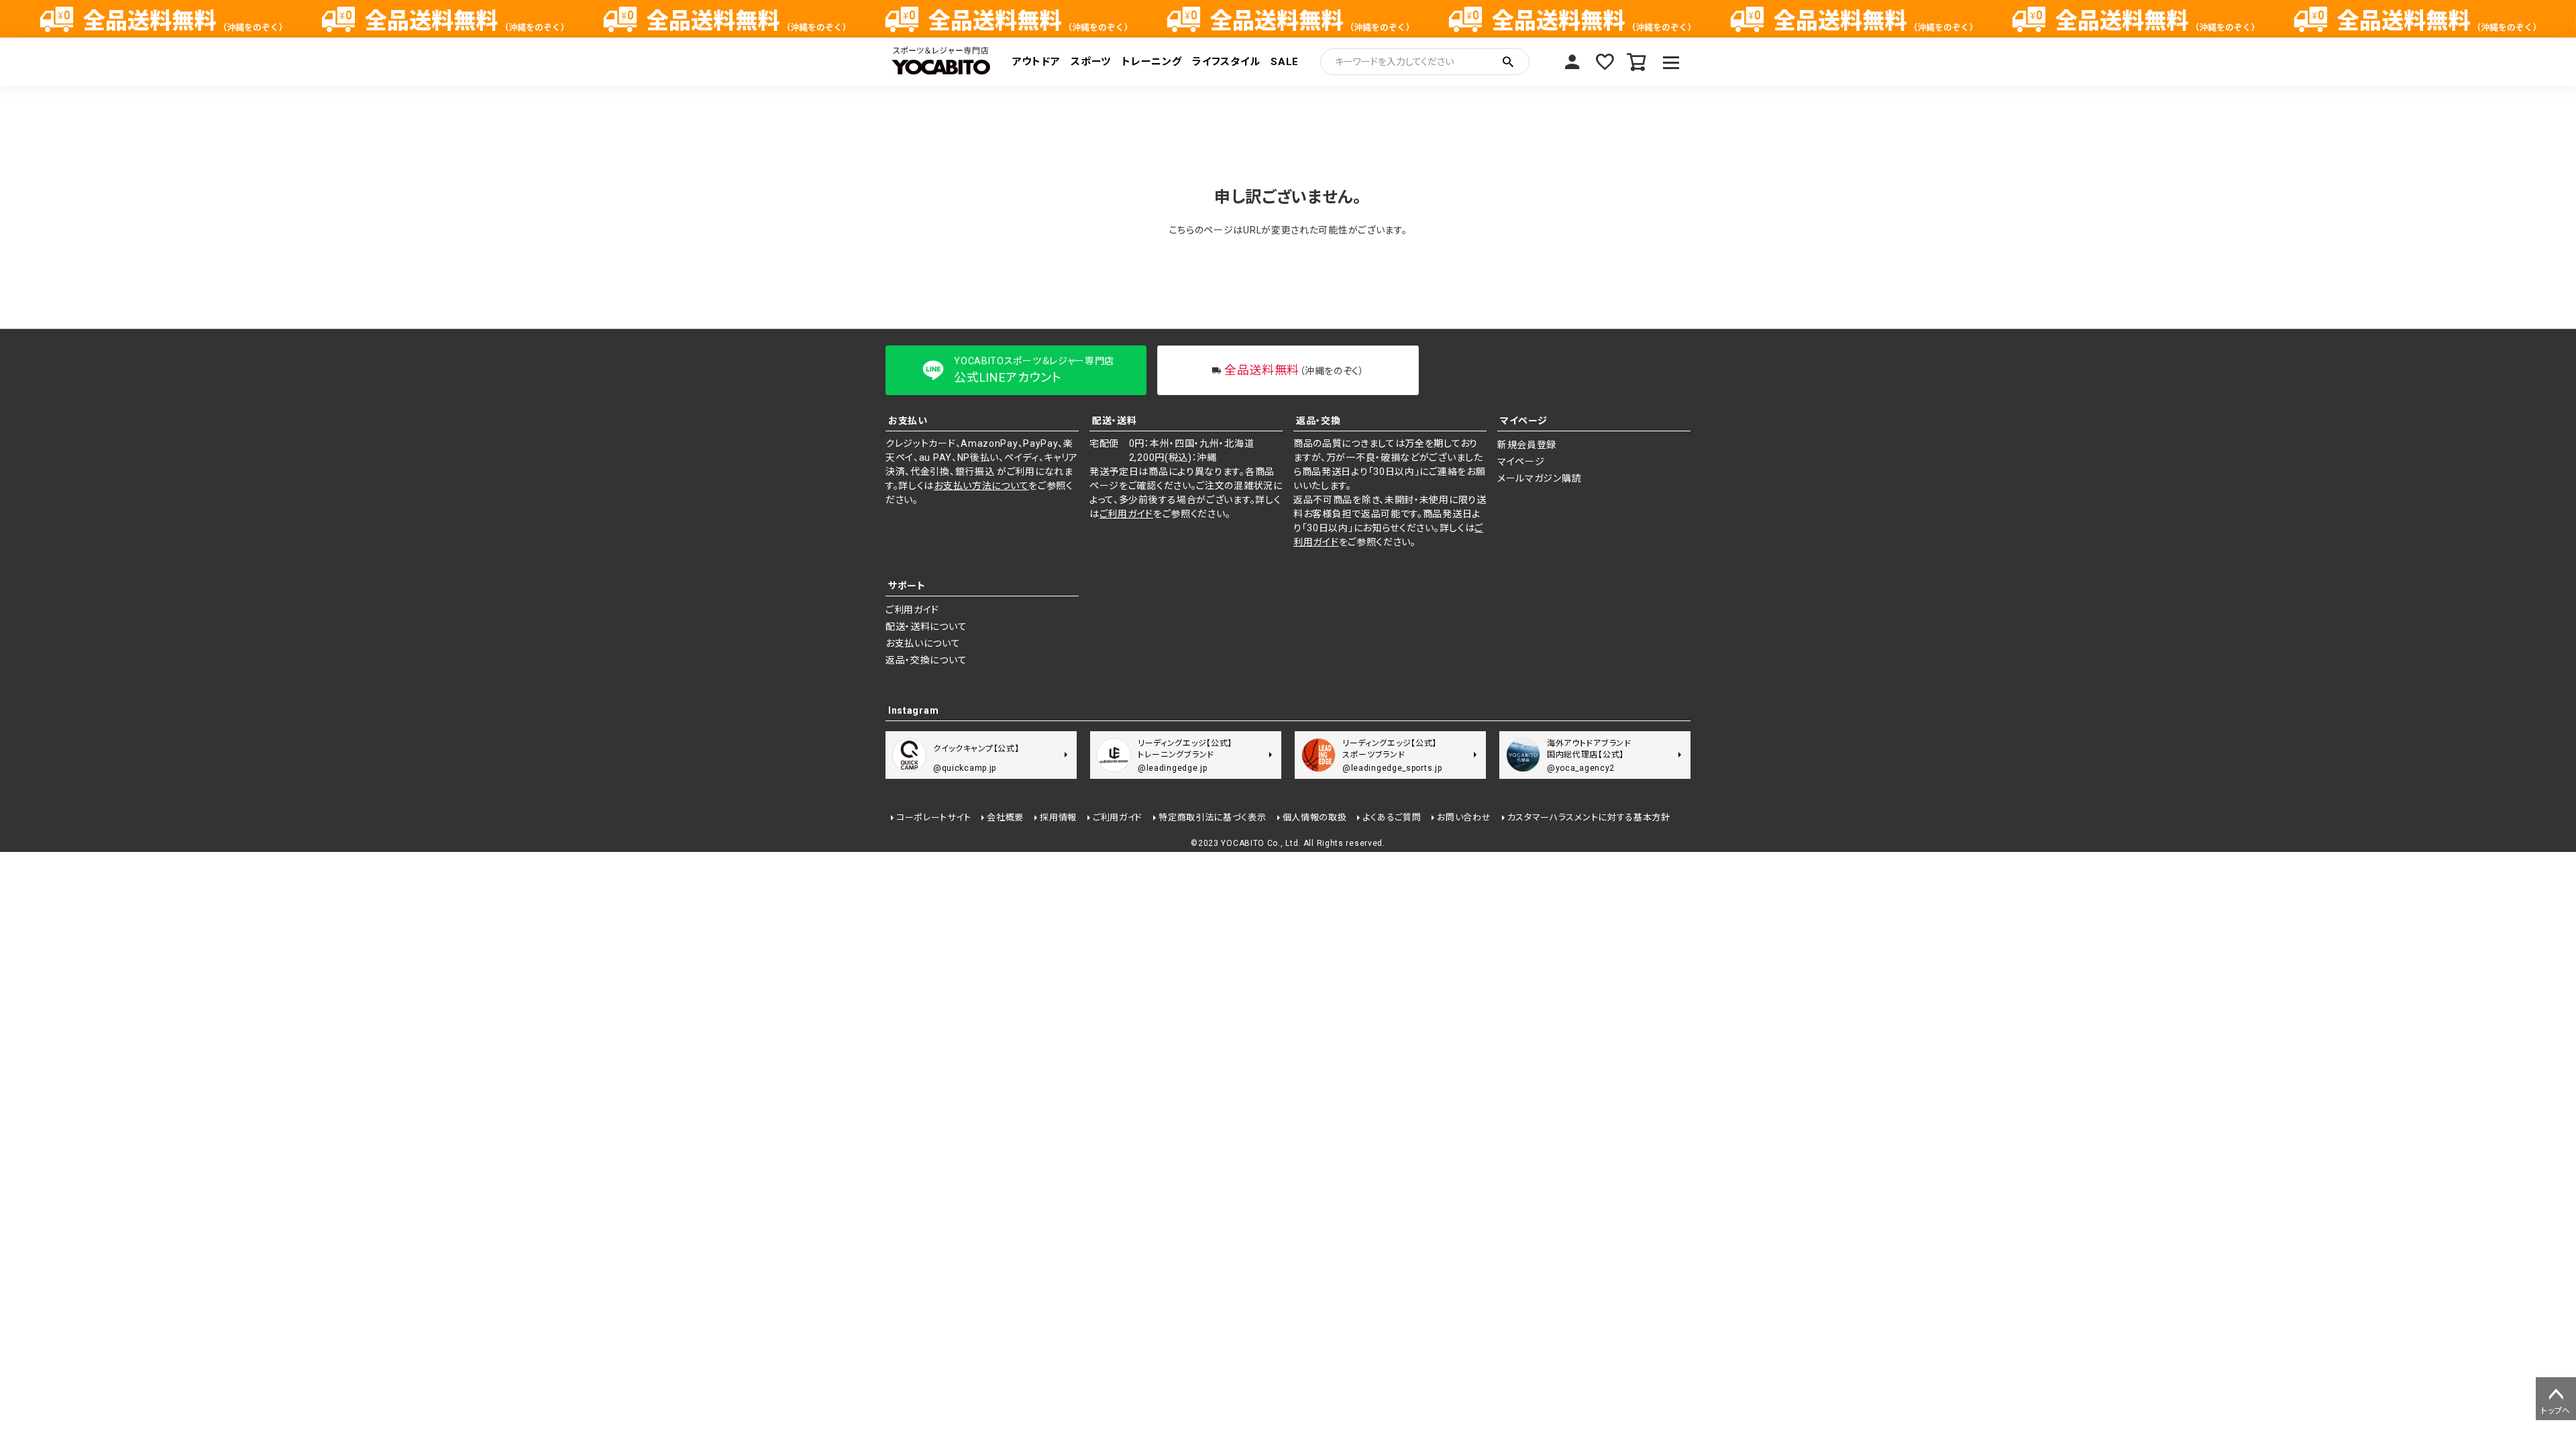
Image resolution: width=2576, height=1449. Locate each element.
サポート (907, 586)
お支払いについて (923, 643)
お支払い (908, 421)
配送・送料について (926, 627)
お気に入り (1605, 62)
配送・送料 (1115, 421)
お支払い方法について (981, 486)
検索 (1508, 62)
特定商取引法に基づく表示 (1212, 817)
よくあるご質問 (1392, 817)
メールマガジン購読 (1539, 478)
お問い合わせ (1464, 817)
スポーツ (1091, 62)
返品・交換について (926, 660)
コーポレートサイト (933, 817)
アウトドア (1036, 62)
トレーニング (1151, 62)
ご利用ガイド (1126, 514)
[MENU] (1671, 62)
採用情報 (1058, 817)
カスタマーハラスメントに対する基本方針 (1589, 817)
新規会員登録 (1527, 445)
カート (1637, 62)
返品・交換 (1319, 421)
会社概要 (1005, 817)
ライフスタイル (1226, 62)
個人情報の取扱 (1315, 817)
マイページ (1572, 62)
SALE (1285, 62)
